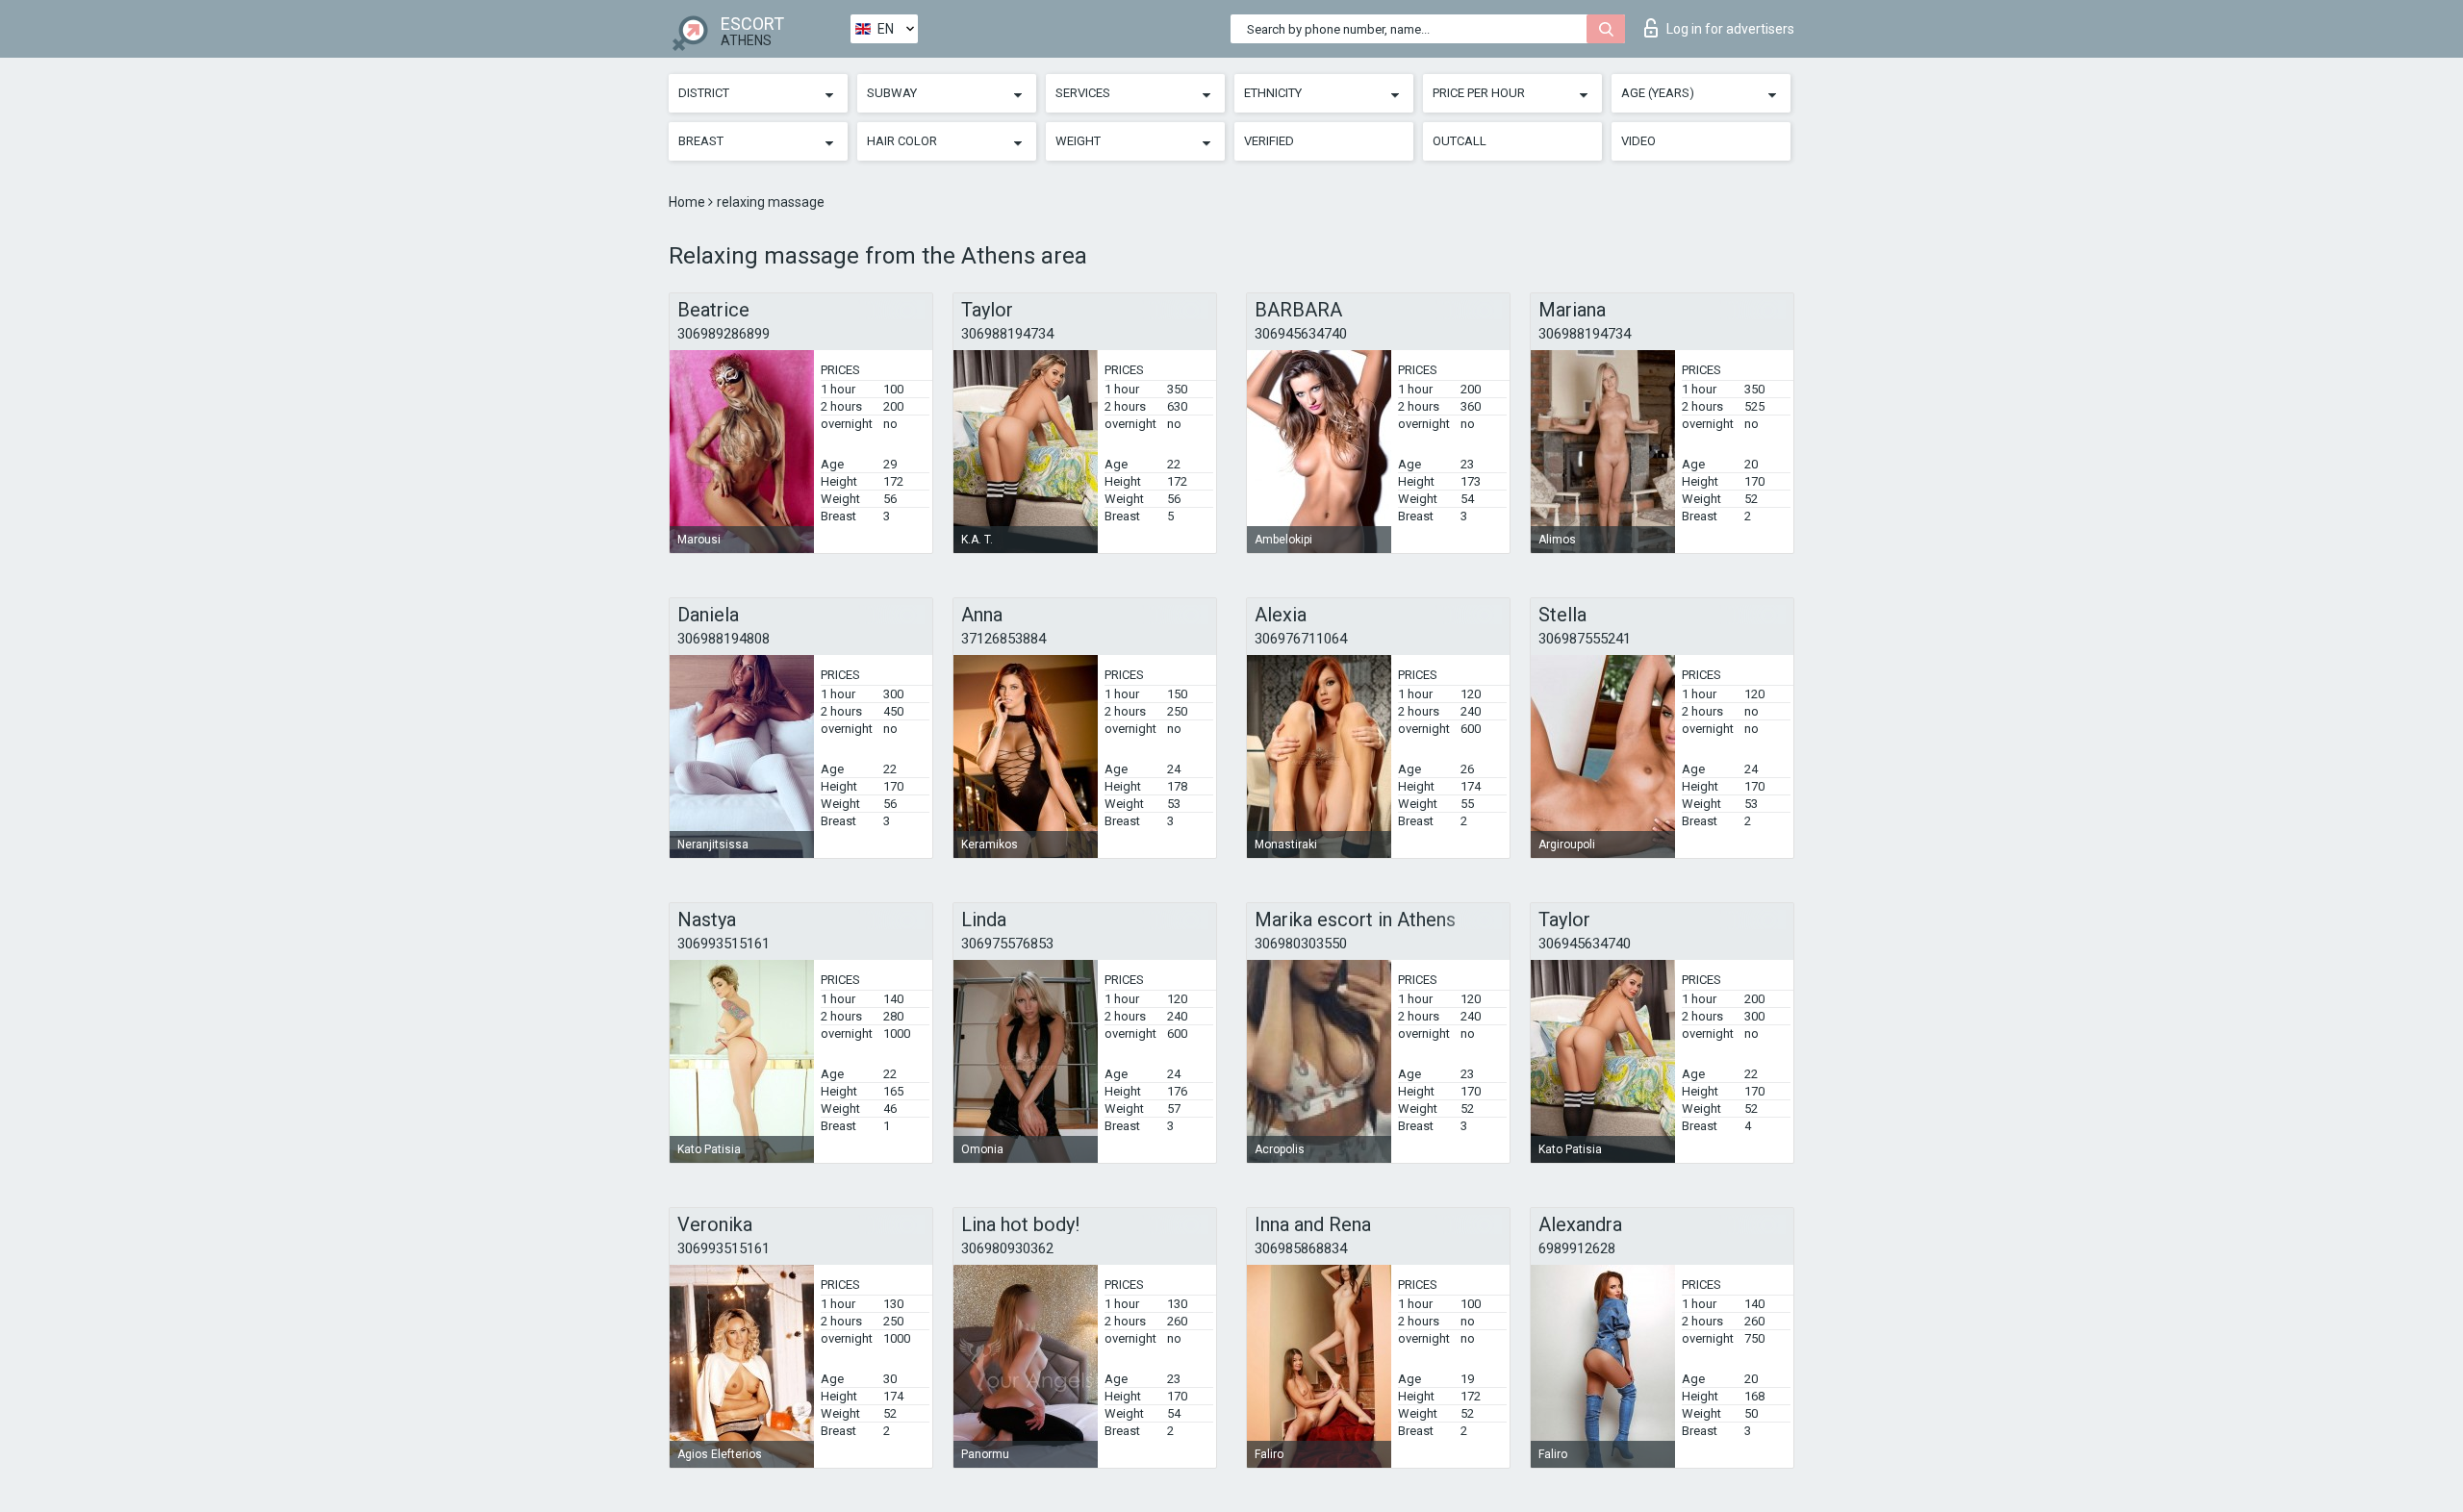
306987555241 (1585, 639)
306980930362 (1007, 1248)
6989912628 (1577, 1248)
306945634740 (1301, 334)
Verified (1269, 141)
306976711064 (1301, 639)
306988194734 (1007, 334)
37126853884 (1003, 639)
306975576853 (1007, 944)
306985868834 (1301, 1248)
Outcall (1460, 141)
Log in (1730, 29)
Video (1638, 141)
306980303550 (1301, 944)
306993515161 (724, 944)
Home (688, 202)
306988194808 (724, 639)
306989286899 (724, 334)
